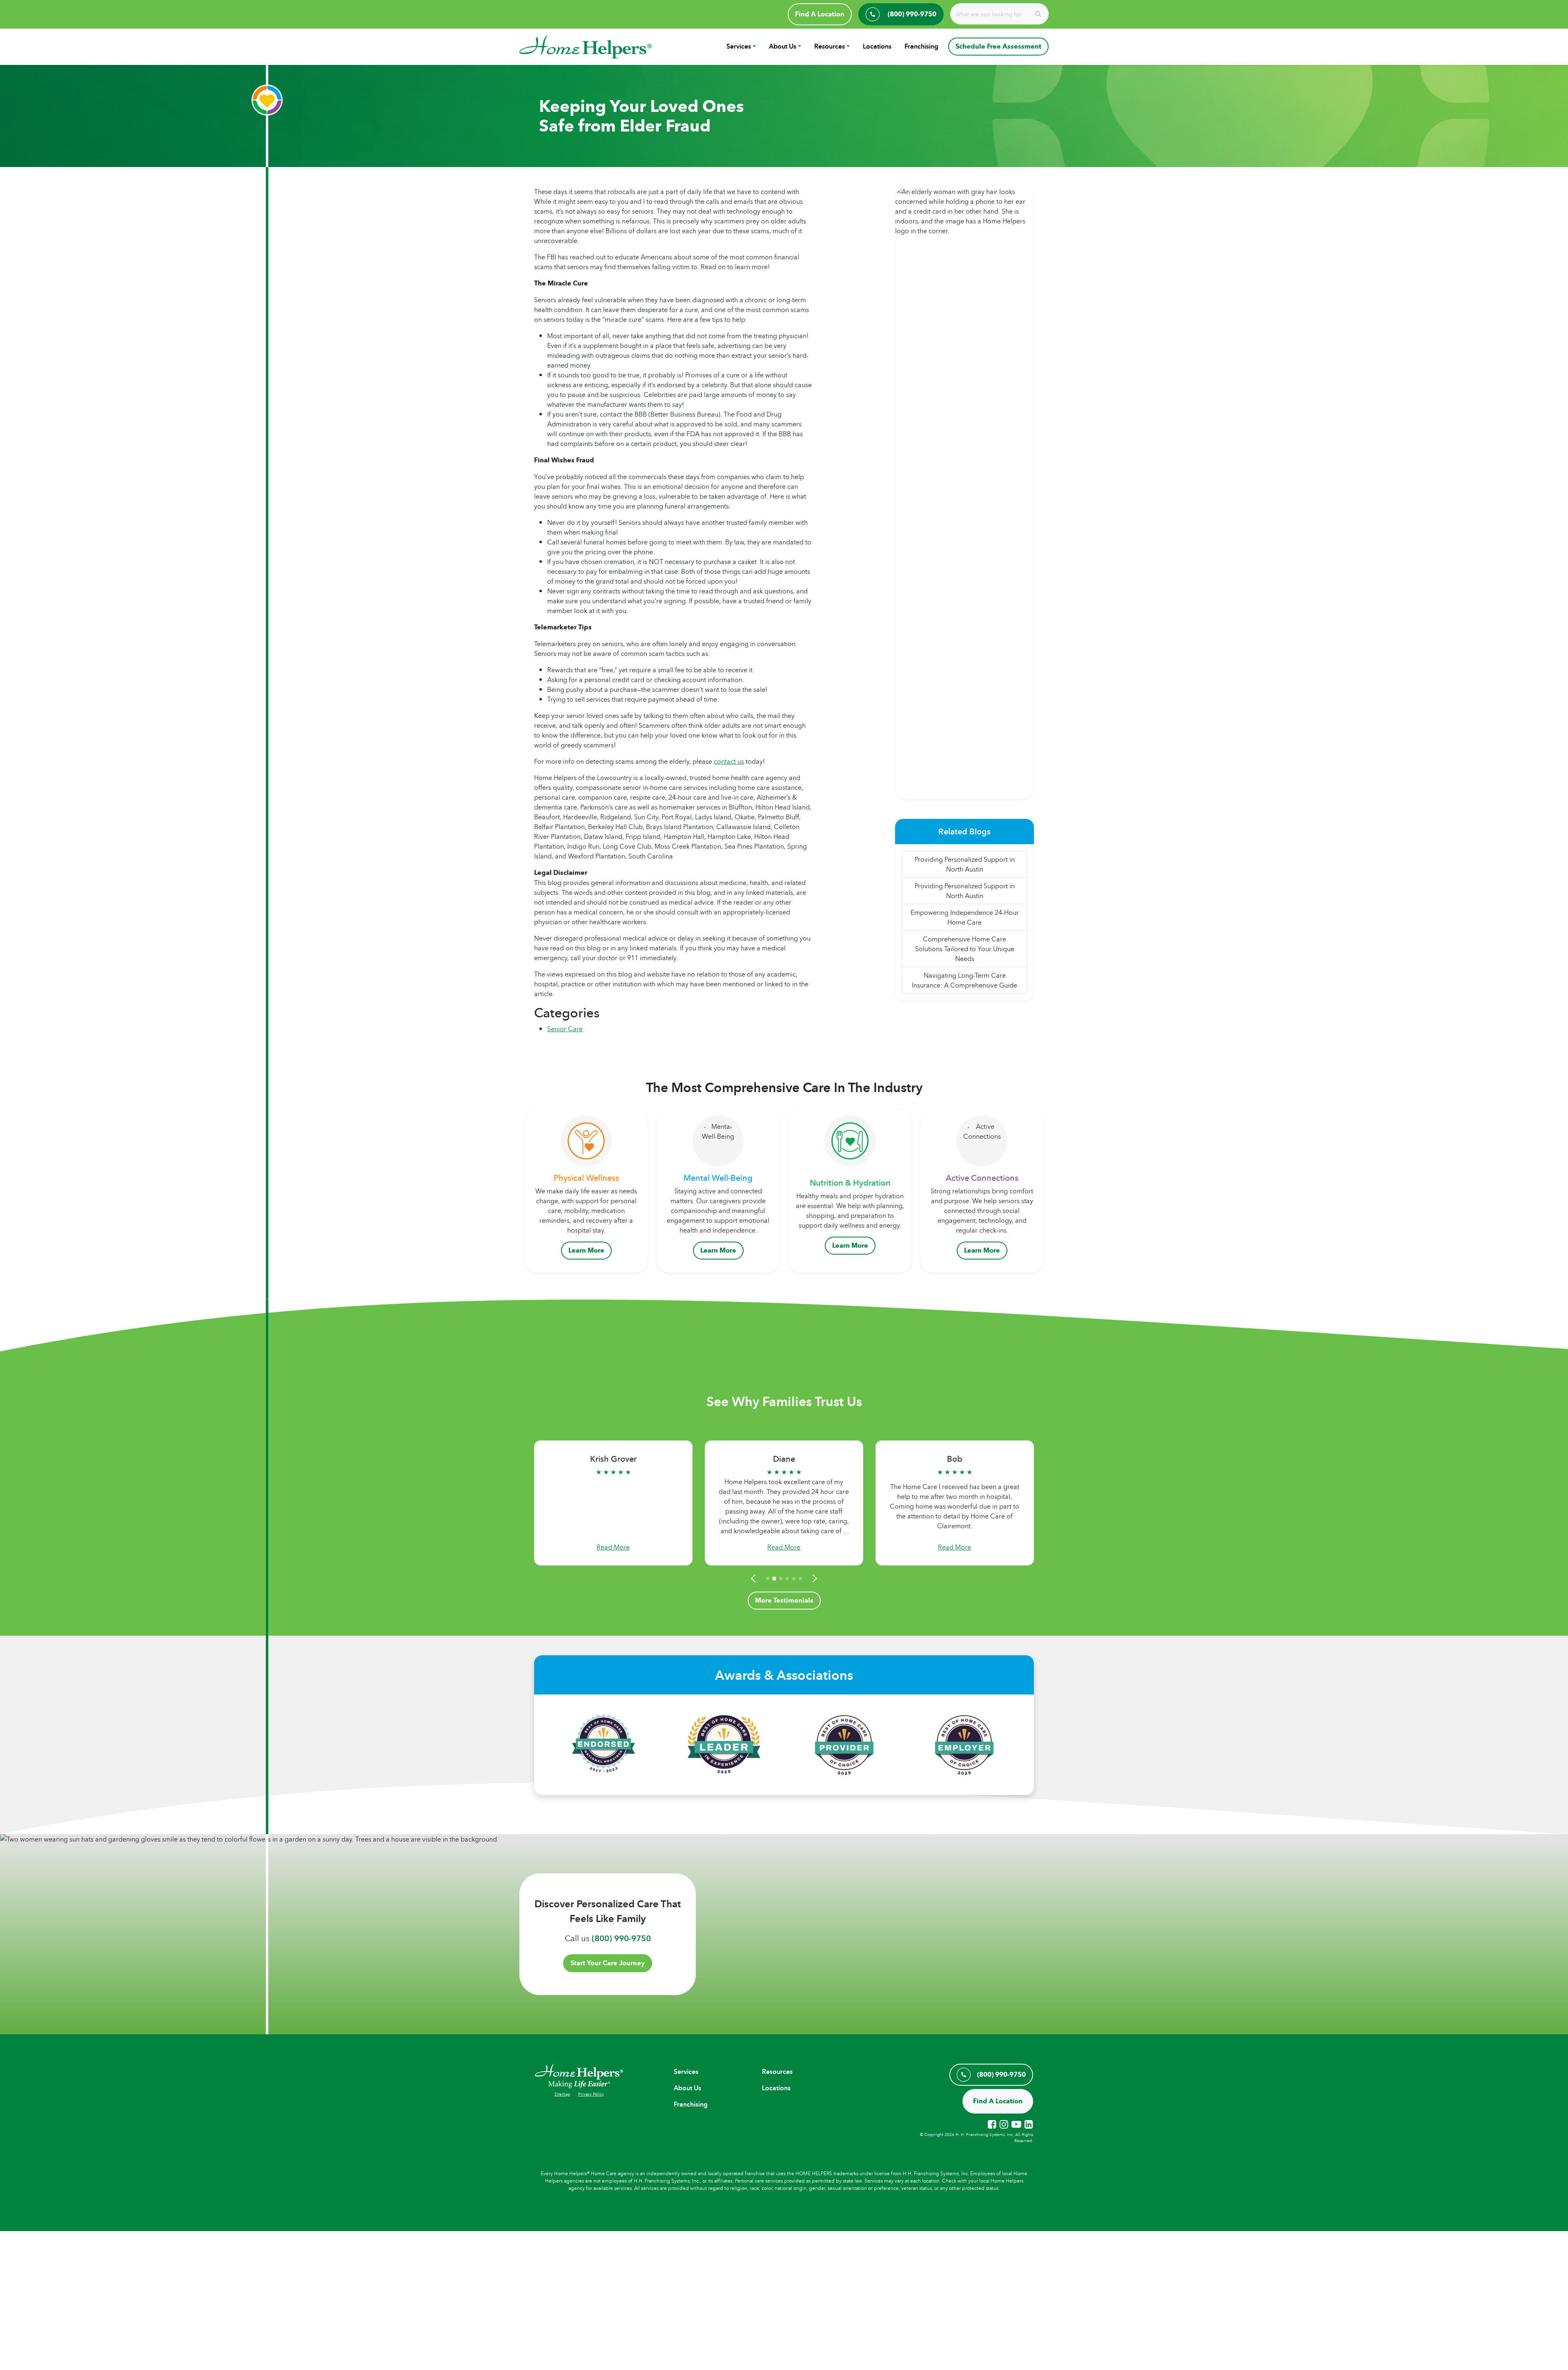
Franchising (921, 46)
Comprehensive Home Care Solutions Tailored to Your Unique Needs (965, 949)
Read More (613, 1547)
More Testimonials (784, 1600)
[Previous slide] (755, 1579)
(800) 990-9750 (621, 1938)
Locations (877, 46)
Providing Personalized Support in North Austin (965, 864)
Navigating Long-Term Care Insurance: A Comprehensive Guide (964, 980)
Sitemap (562, 2094)
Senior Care (565, 1029)
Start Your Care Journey (608, 1963)
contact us (729, 761)
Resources (830, 46)
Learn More (586, 1250)
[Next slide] (813, 1579)
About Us (783, 46)
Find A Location (820, 14)
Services (739, 46)
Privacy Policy (591, 2094)
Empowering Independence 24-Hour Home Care (965, 917)
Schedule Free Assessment (998, 46)
